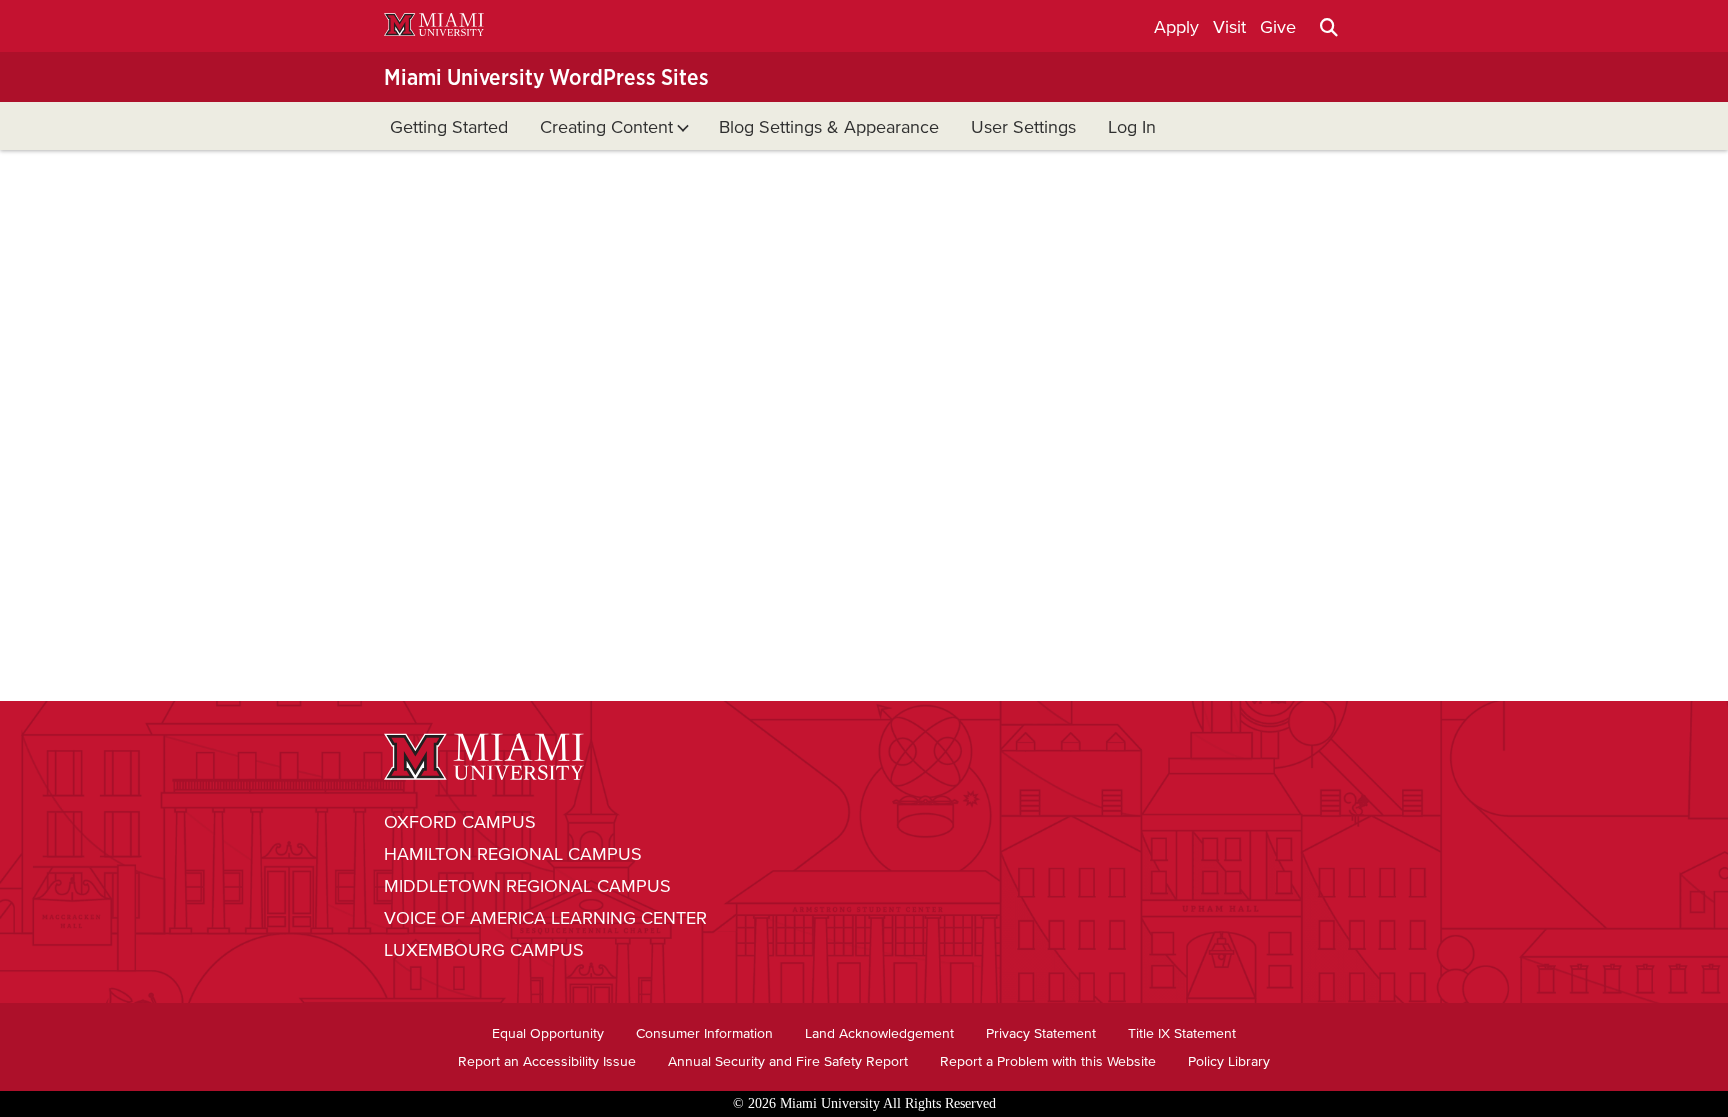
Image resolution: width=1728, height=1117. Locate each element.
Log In (1132, 127)
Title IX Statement (1182, 1033)
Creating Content (606, 127)
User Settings (1023, 127)
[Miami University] (434, 27)
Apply (1176, 27)
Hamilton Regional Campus (513, 854)
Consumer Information (704, 1033)
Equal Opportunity (548, 1033)
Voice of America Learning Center (545, 918)
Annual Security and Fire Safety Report (788, 1061)
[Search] (1329, 27)
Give (1278, 27)
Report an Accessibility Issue (547, 1061)
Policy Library (1229, 1061)
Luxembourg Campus (484, 950)
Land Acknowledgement (879, 1033)
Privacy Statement (1041, 1033)
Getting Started (449, 127)
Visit (1229, 27)
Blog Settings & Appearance (829, 127)
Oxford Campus (460, 822)
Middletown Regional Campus (527, 886)
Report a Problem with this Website (1048, 1061)
